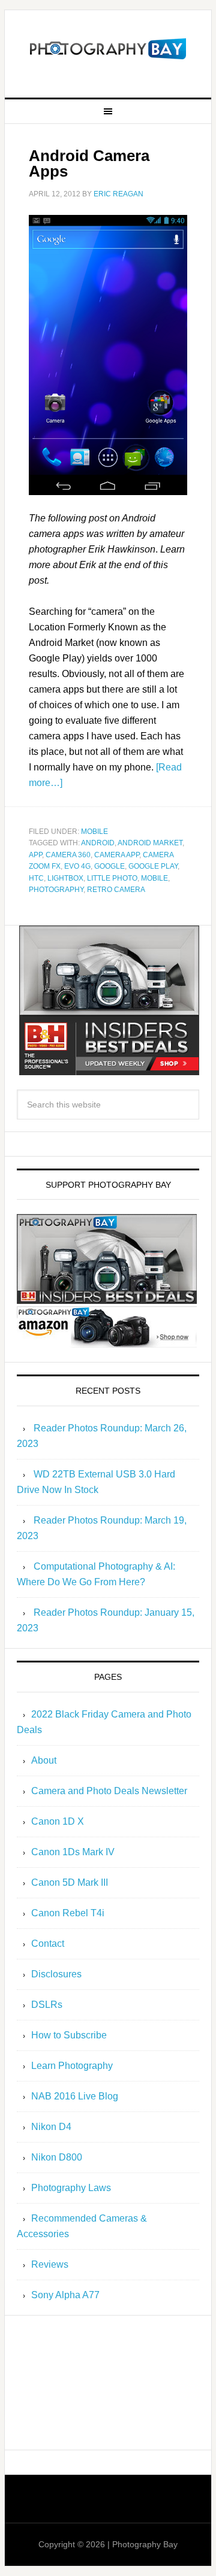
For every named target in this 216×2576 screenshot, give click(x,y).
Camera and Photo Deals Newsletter (109, 1791)
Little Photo (112, 878)
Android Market (150, 843)
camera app (117, 855)
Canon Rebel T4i (68, 1913)
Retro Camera (116, 890)
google (109, 866)
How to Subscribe (69, 2035)
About (44, 1760)
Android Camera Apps (89, 163)
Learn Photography (72, 2066)
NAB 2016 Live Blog (75, 2096)
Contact (48, 1944)
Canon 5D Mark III (70, 1882)
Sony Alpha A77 (65, 2295)
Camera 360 (68, 855)
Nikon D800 (57, 2157)
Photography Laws (71, 2188)
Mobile (94, 832)
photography (56, 890)
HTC (36, 878)
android (98, 843)
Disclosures (56, 1974)
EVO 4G (77, 866)
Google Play (153, 866)
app (35, 855)
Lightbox (65, 878)
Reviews (50, 2264)
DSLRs (47, 2005)
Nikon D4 (51, 2127)
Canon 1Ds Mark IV (73, 1852)
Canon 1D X (58, 1821)
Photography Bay (108, 49)
